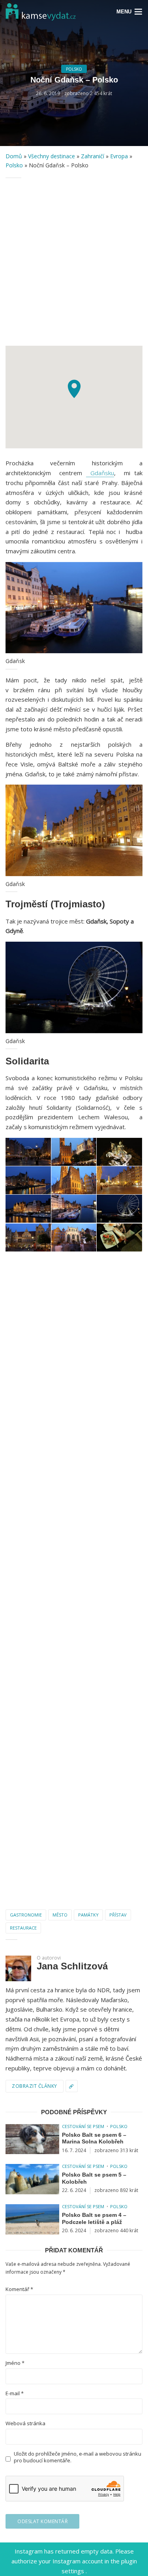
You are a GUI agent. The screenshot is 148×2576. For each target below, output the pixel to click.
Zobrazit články (35, 2086)
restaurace (23, 1928)
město (60, 1915)
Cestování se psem (83, 2126)
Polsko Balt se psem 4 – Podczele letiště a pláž (94, 2218)
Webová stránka (25, 2423)
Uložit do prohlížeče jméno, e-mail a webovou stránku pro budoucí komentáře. (78, 2457)
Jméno (15, 2363)
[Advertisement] (74, 262)
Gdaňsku (100, 473)
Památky (88, 1915)
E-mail (15, 2393)
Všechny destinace (52, 156)
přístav (118, 1915)
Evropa (119, 156)
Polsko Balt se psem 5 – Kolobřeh (94, 2178)
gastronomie (26, 1915)
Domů (14, 156)
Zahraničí (93, 156)
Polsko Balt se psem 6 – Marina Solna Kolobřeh (94, 2138)
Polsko (74, 69)
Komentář (19, 2289)
